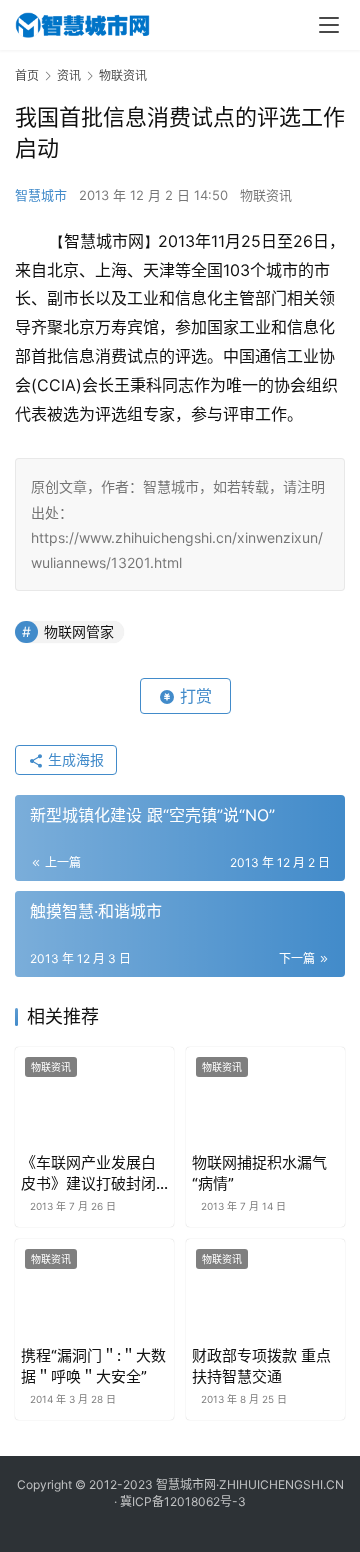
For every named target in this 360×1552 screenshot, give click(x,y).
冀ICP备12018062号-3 (183, 1501)
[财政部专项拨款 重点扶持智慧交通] (265, 1288)
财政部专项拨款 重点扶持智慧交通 (261, 1366)
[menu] (329, 25)
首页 (27, 75)
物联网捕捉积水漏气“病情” (259, 1173)
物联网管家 (79, 631)
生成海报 (74, 759)
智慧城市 (41, 195)
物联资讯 (266, 195)
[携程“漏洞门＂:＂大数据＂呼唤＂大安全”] (94, 1288)
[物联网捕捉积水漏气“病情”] (265, 1096)
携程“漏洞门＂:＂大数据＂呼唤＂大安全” (93, 1366)
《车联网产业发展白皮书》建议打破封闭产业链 (88, 1173)
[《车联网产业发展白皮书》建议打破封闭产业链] (94, 1096)
